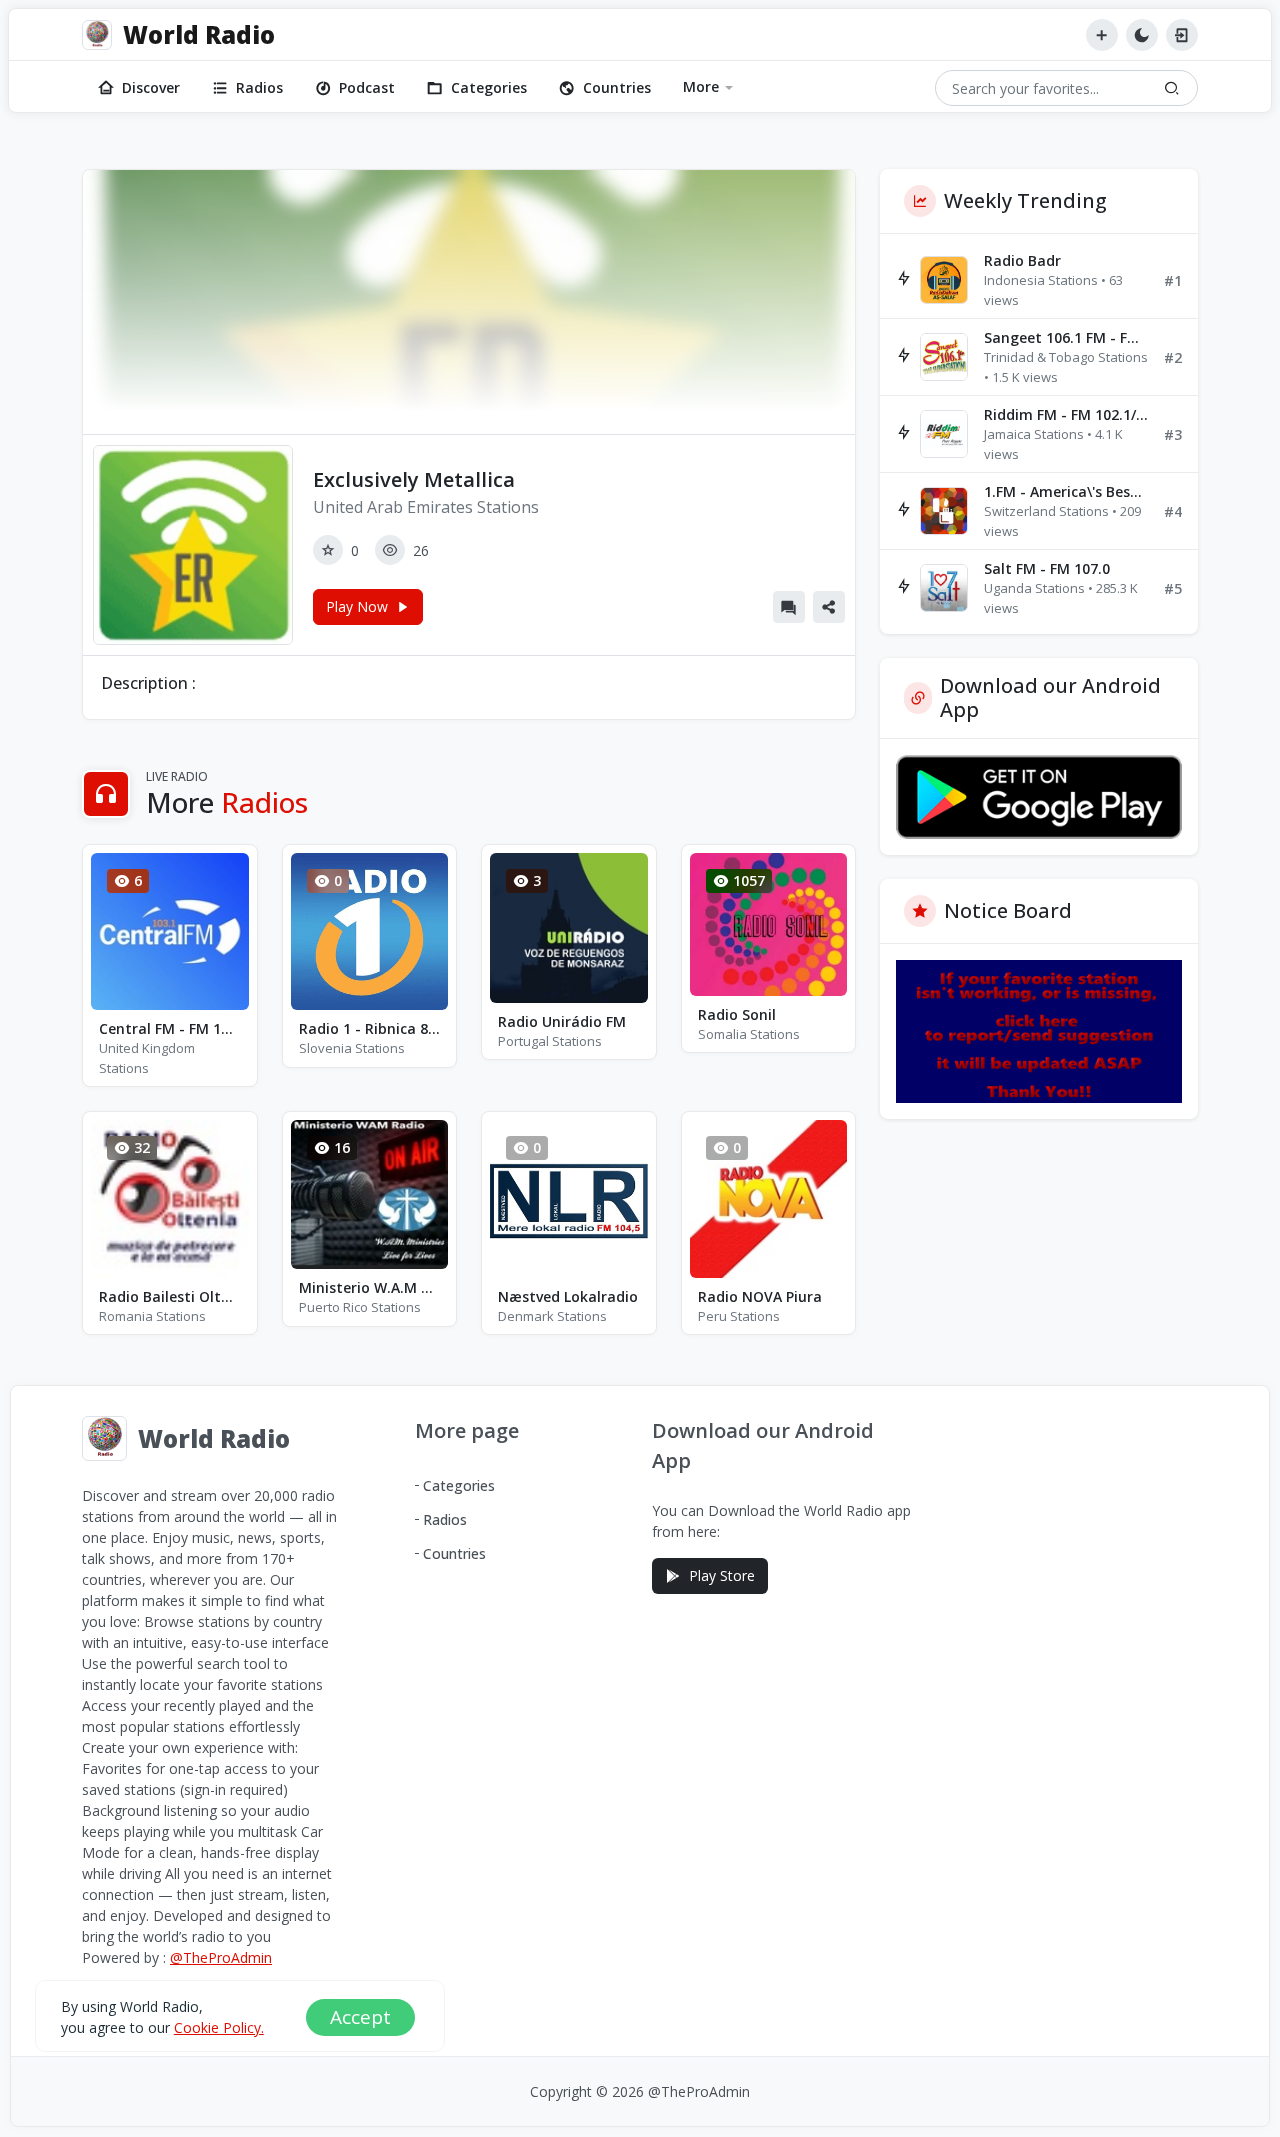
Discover (151, 87)
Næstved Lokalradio (568, 1296)
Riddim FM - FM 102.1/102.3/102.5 (1066, 414)
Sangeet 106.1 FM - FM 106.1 (1066, 337)
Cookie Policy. (219, 2026)
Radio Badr (1022, 260)
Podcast (367, 87)
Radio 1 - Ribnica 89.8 (370, 1028)
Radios (259, 87)
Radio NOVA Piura (760, 1296)
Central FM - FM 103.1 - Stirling (170, 1028)
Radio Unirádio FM (562, 1021)
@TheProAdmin (221, 1957)
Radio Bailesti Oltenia (170, 1296)
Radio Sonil (737, 1014)
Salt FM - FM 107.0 (1047, 568)
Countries (617, 87)
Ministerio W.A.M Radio (370, 1287)
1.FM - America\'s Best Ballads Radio (1066, 491)
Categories (489, 87)
